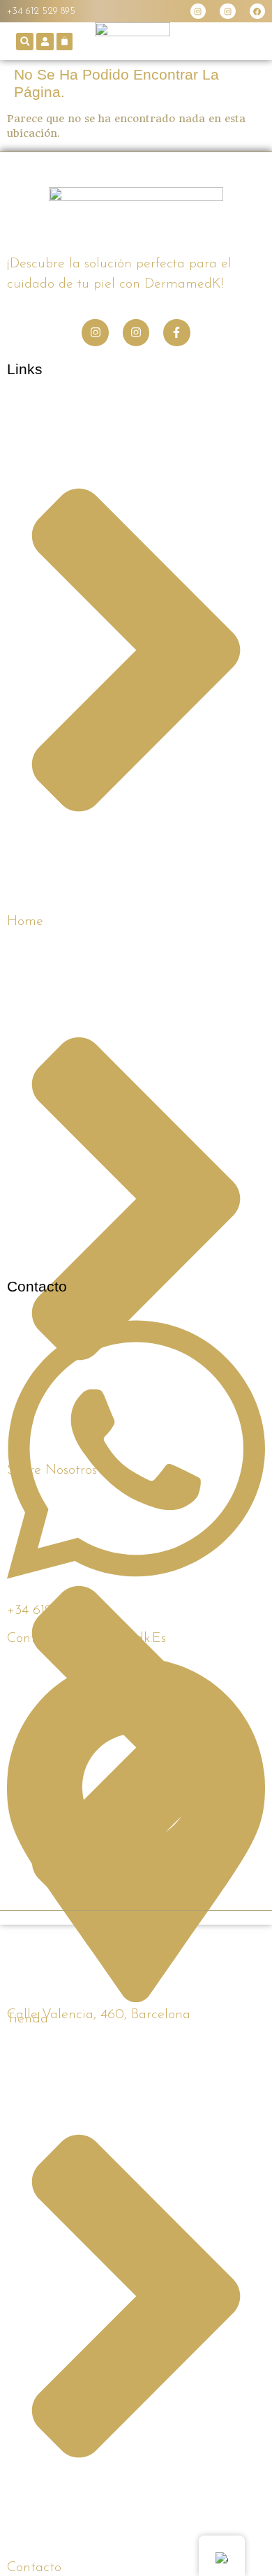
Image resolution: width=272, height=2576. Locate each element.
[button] (25, 42)
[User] (45, 42)
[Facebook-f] (176, 332)
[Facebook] (257, 11)
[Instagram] (198, 11)
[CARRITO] (65, 42)
